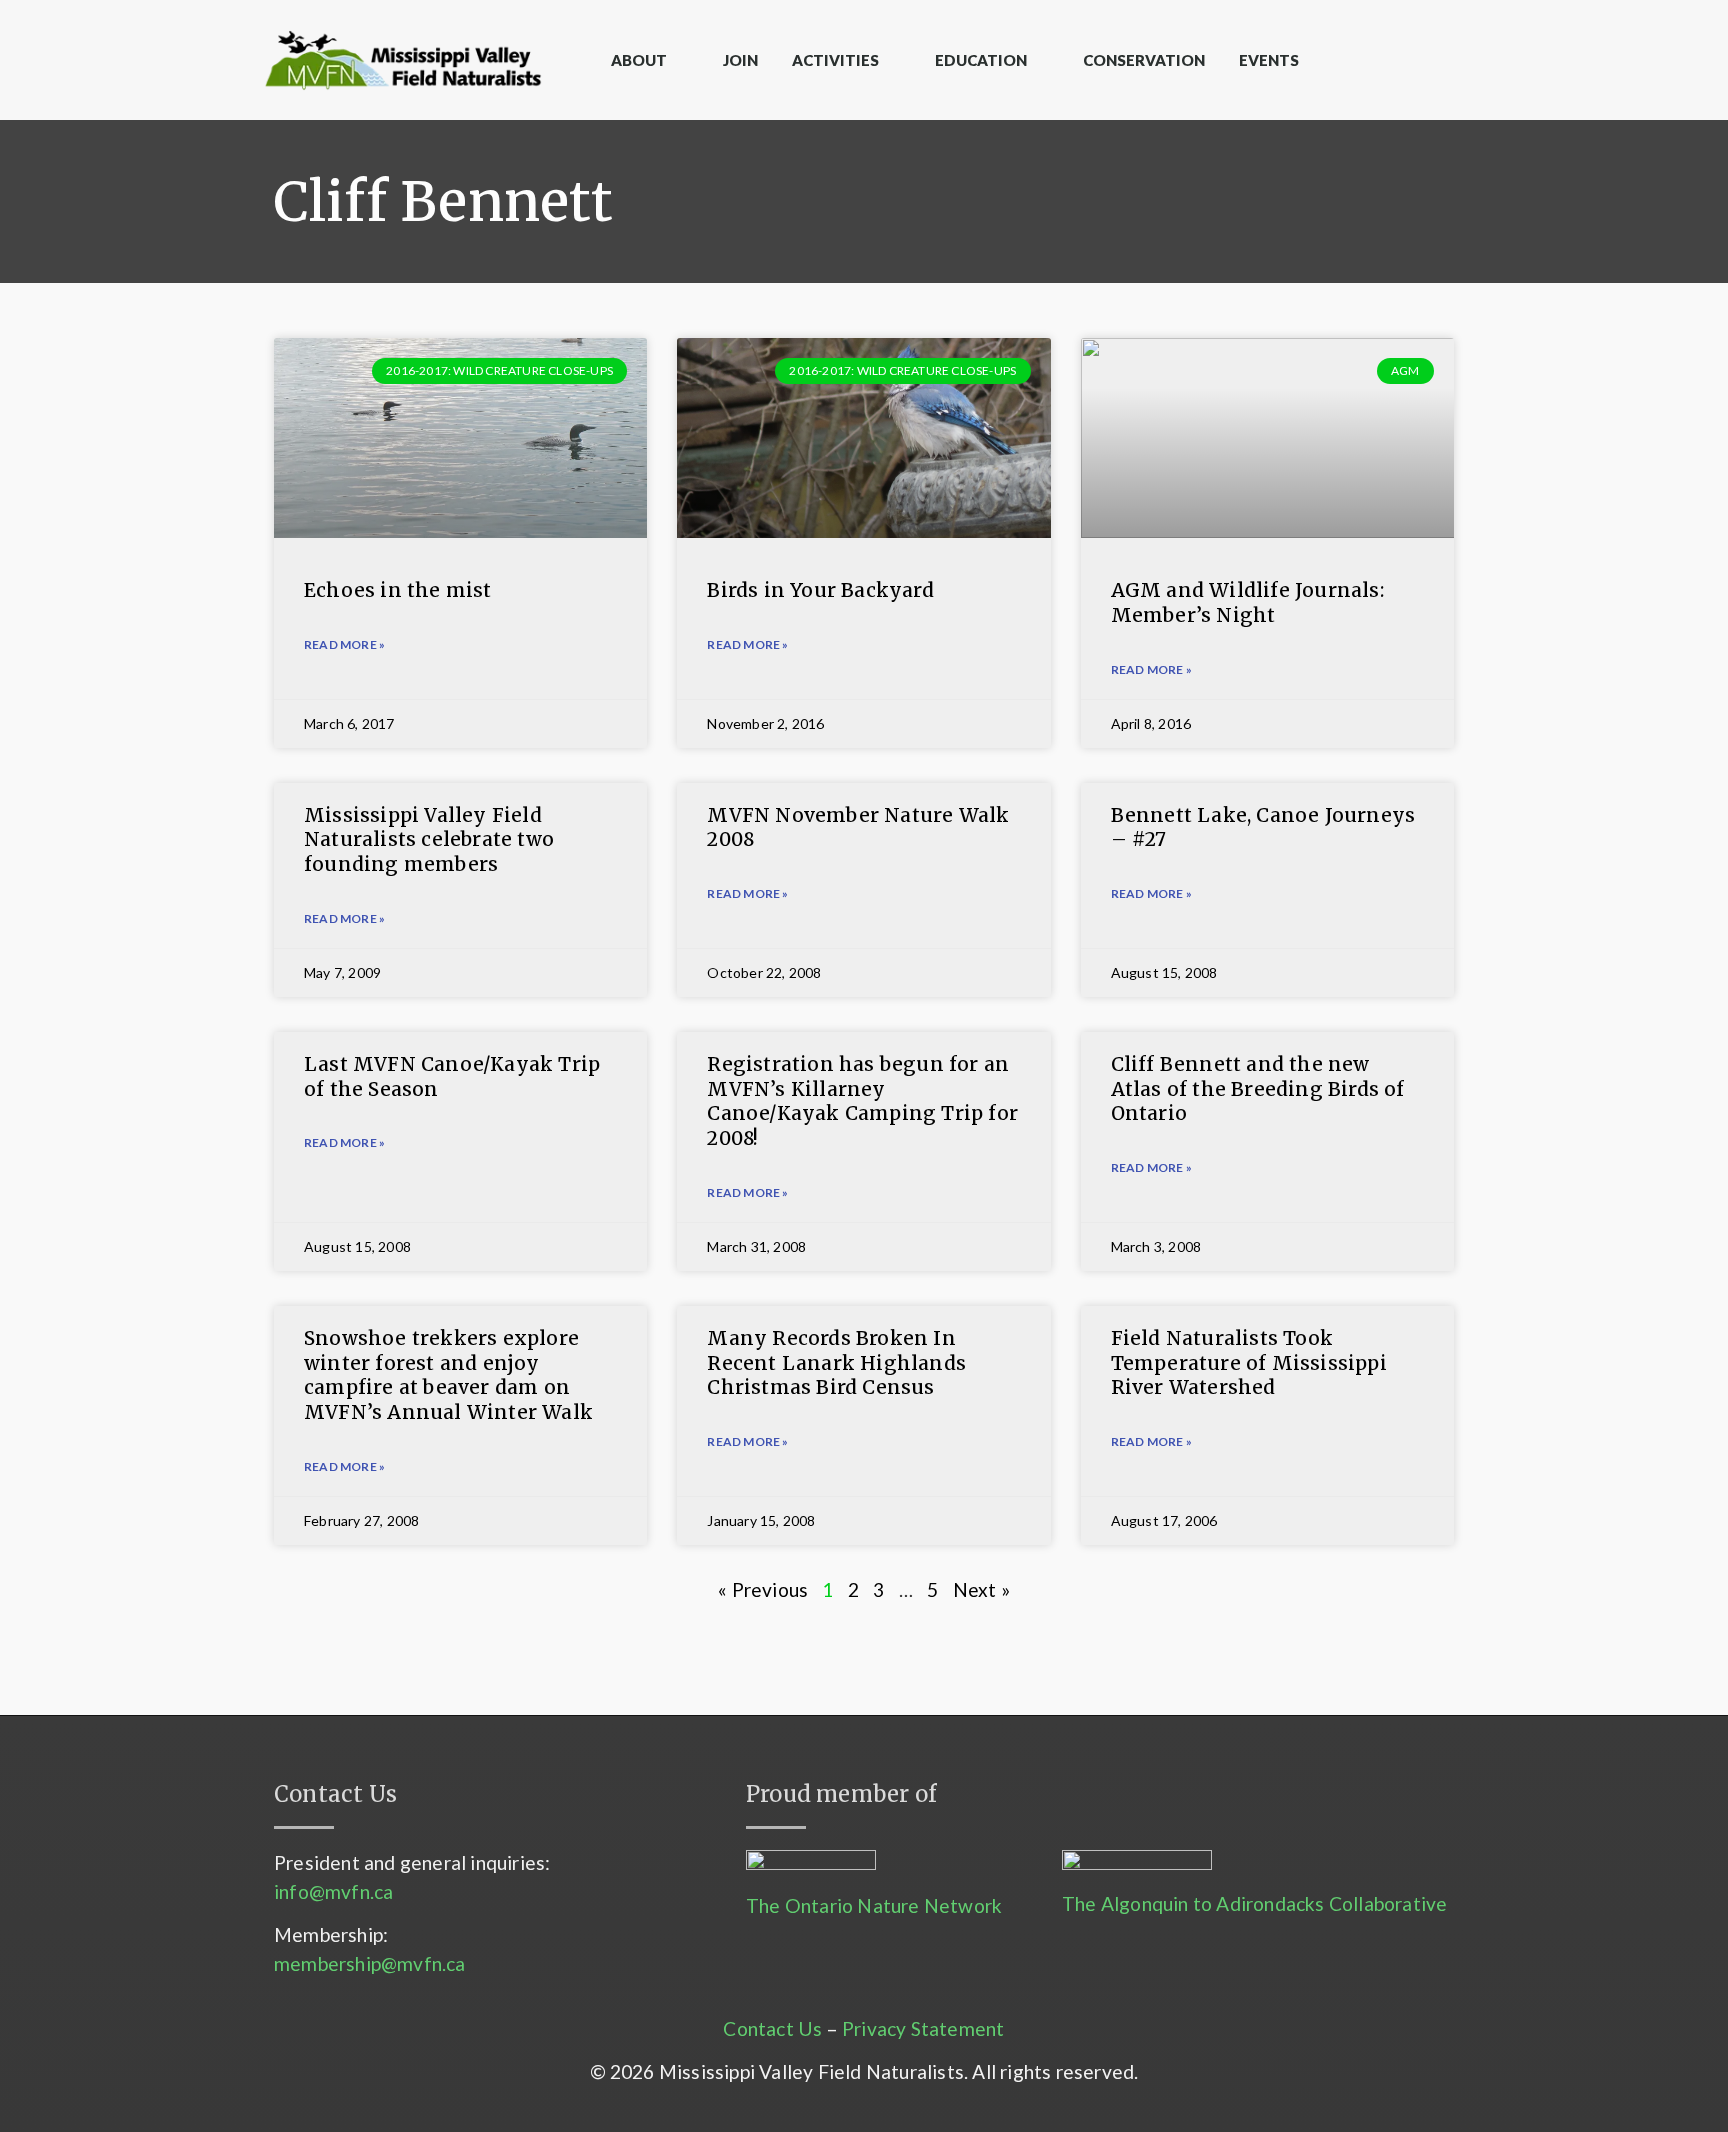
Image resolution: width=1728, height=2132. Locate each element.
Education (981, 60)
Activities (835, 60)
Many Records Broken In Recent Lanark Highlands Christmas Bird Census (836, 1362)
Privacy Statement (923, 2028)
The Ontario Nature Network (874, 1905)
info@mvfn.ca (333, 1891)
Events (1269, 60)
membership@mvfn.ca (370, 1963)
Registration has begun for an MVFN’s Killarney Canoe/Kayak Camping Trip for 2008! (862, 1101)
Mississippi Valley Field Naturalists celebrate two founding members (429, 839)
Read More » (344, 918)
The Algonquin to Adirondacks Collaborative (1254, 1903)
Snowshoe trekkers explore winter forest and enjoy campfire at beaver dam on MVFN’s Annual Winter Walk (448, 1375)
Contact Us (772, 2028)
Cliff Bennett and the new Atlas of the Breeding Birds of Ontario (1258, 1088)
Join (740, 60)
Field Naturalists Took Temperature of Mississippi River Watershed (1249, 1362)
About (639, 60)
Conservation (1144, 60)
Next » (981, 1589)
